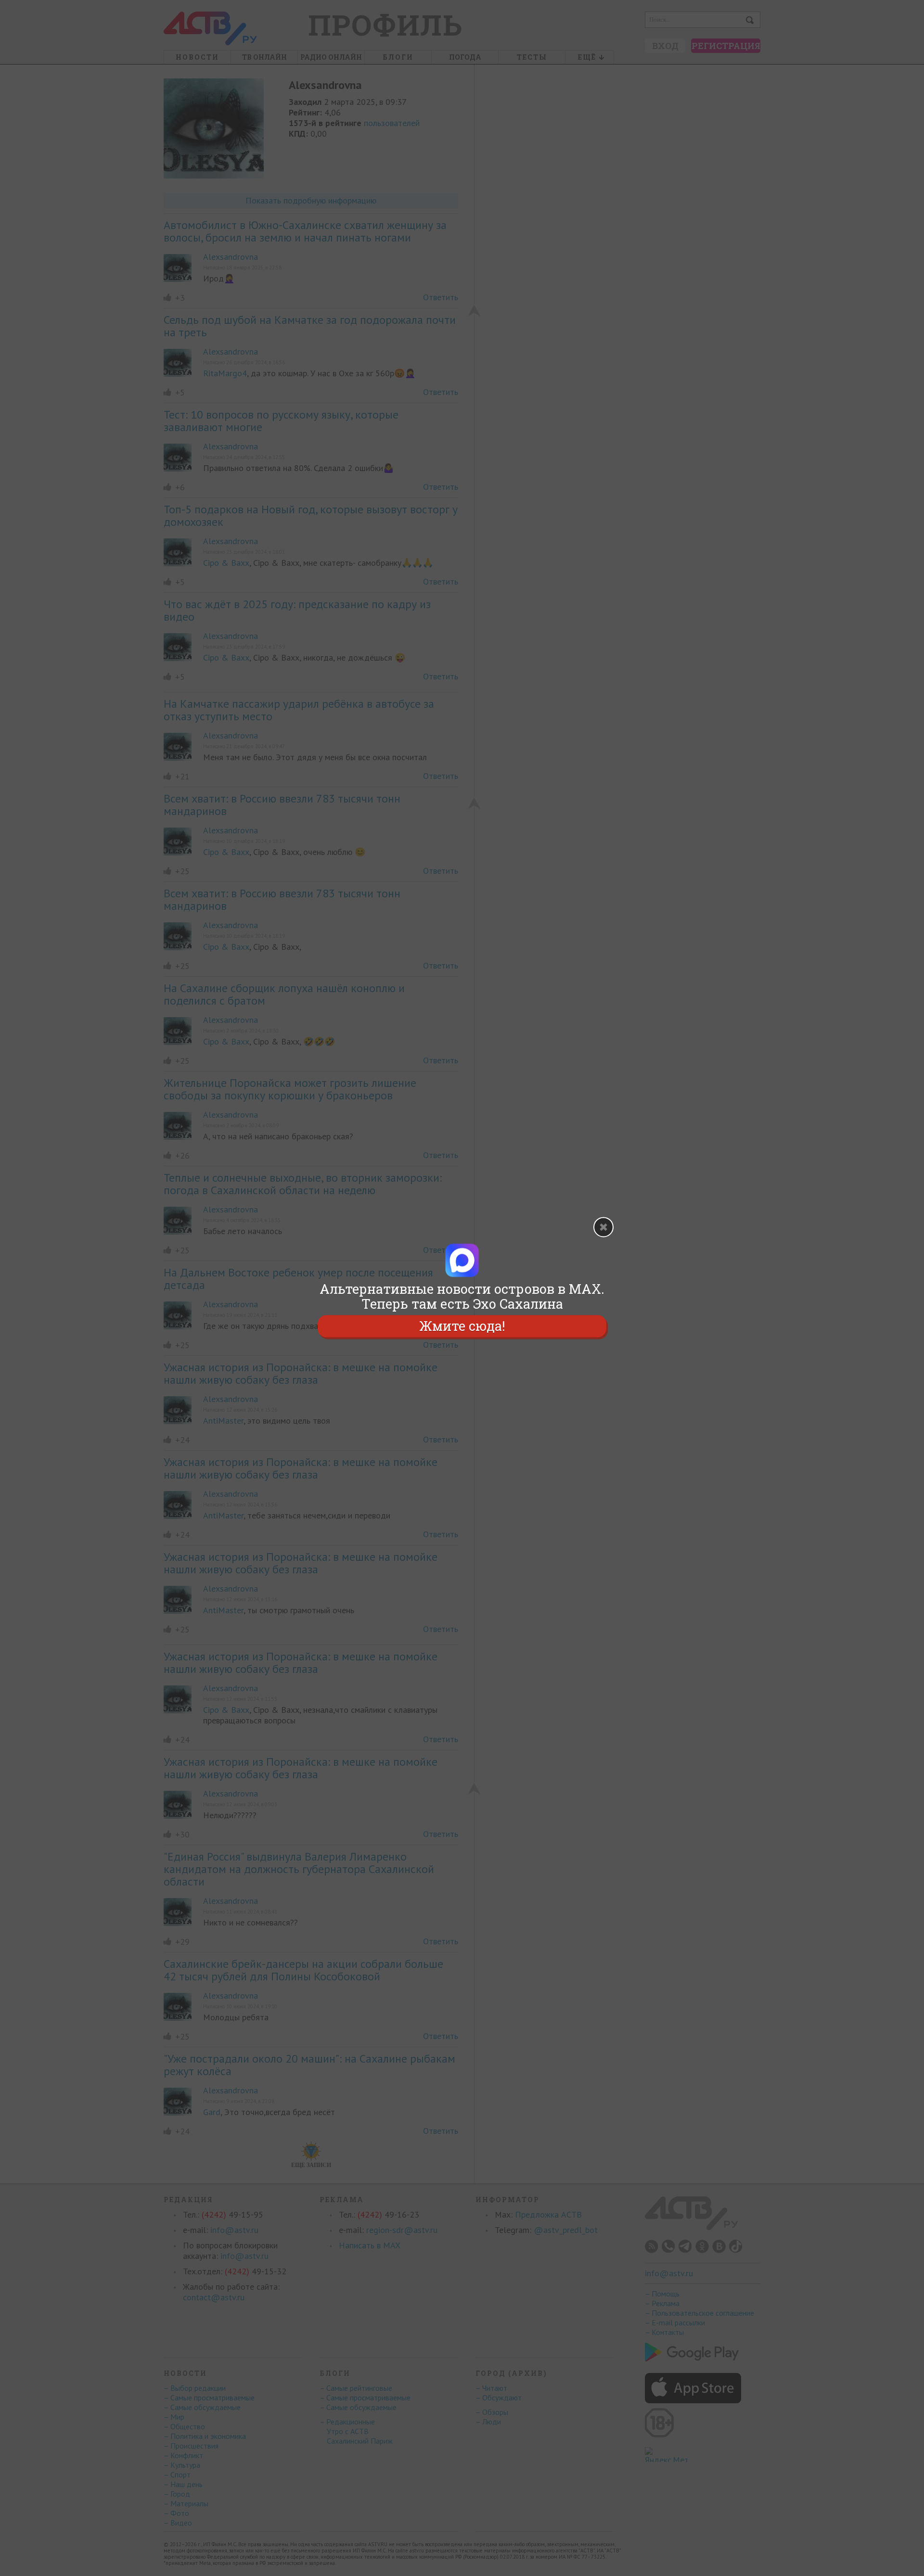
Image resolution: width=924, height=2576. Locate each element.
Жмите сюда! (462, 1326)
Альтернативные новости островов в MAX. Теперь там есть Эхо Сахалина (462, 1296)
